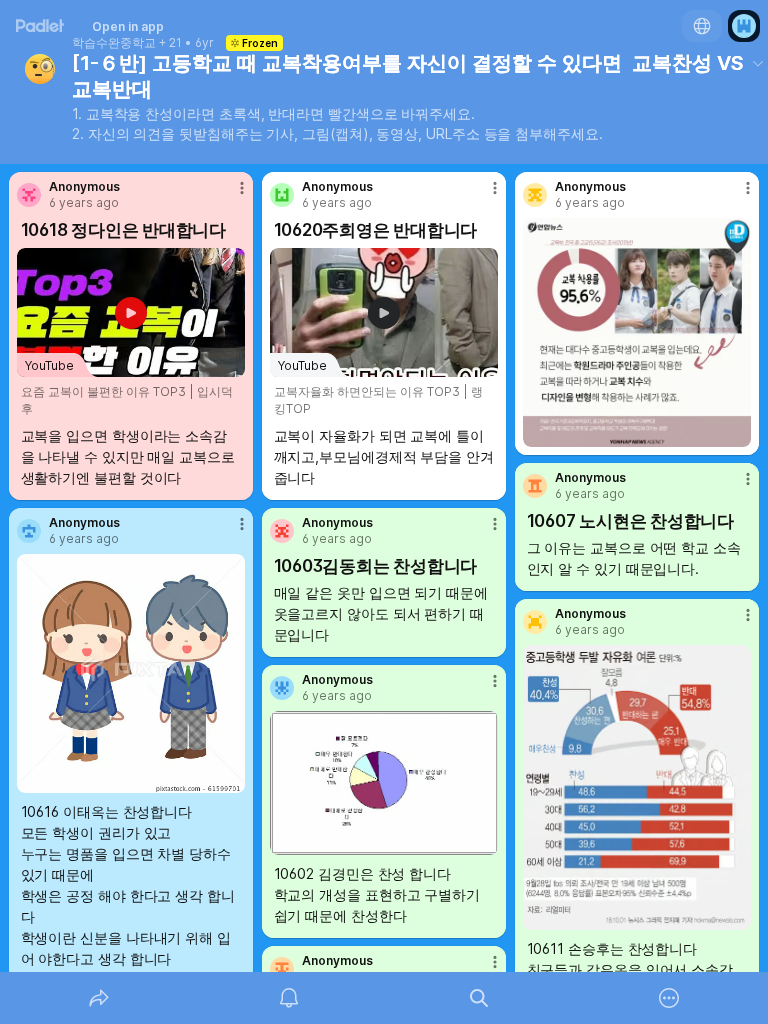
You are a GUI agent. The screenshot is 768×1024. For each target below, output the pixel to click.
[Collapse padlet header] (758, 63)
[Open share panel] (99, 998)
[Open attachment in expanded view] (637, 332)
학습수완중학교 (114, 43)
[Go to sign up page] (744, 26)
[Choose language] (702, 26)
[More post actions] (229, 196)
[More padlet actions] (669, 998)
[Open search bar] (479, 998)
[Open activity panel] (289, 998)
